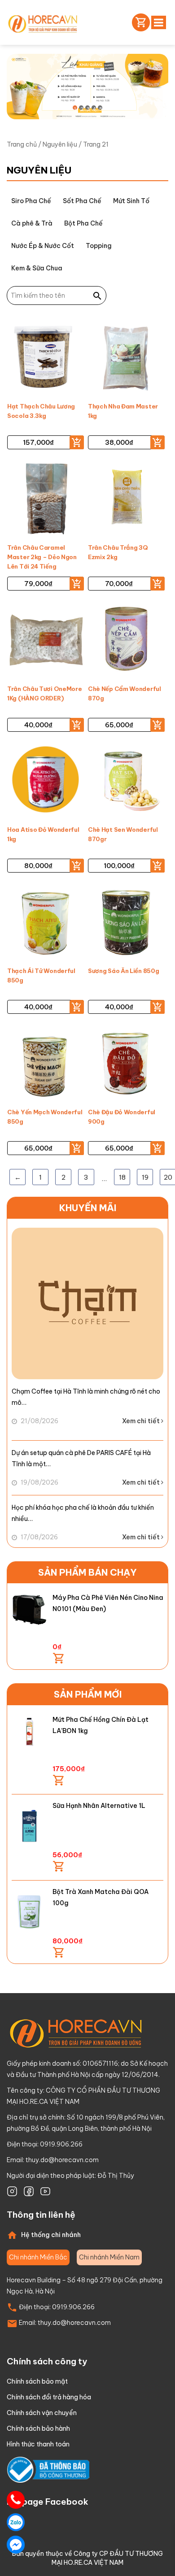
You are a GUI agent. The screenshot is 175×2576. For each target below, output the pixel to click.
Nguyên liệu (60, 144)
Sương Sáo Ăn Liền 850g (123, 971)
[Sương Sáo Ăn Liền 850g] (126, 923)
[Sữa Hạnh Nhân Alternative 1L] (29, 1825)
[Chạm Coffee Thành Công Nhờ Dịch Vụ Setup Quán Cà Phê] (87, 1303)
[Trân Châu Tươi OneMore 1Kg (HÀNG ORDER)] (46, 641)
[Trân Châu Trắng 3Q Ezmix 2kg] (126, 500)
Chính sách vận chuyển (42, 2413)
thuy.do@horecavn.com (62, 2160)
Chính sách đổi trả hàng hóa (49, 2397)
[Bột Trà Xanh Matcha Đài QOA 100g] (29, 1911)
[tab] (38, 2257)
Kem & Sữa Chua (37, 268)
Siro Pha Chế (31, 201)
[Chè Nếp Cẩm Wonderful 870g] (126, 641)
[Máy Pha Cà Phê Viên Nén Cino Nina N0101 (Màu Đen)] (29, 1610)
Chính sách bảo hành (38, 2428)
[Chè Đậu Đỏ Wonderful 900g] (126, 1064)
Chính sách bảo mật (37, 2381)
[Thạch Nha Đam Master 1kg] (126, 358)
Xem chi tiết (142, 1421)
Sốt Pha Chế (82, 201)
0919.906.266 (73, 2307)
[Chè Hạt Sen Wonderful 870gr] (126, 782)
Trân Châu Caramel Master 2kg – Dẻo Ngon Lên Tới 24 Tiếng (42, 557)
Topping (99, 246)
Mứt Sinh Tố (131, 201)
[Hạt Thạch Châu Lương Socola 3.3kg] (46, 358)
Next (154, 106)
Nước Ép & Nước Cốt (43, 246)
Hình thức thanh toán (38, 2444)
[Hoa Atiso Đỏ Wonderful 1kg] (46, 782)
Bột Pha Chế (83, 223)
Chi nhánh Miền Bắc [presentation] (38, 2257)
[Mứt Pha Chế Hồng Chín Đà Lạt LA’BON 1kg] (29, 1732)
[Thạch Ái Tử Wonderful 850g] (46, 923)
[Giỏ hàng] (139, 22)
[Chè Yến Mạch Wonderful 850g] (46, 1064)
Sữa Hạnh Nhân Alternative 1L (99, 1806)
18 (122, 1177)
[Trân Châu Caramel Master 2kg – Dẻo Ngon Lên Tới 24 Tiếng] (46, 500)
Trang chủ (22, 144)
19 (145, 1177)
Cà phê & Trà (32, 223)
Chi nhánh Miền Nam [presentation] (109, 2257)
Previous (129, 106)
